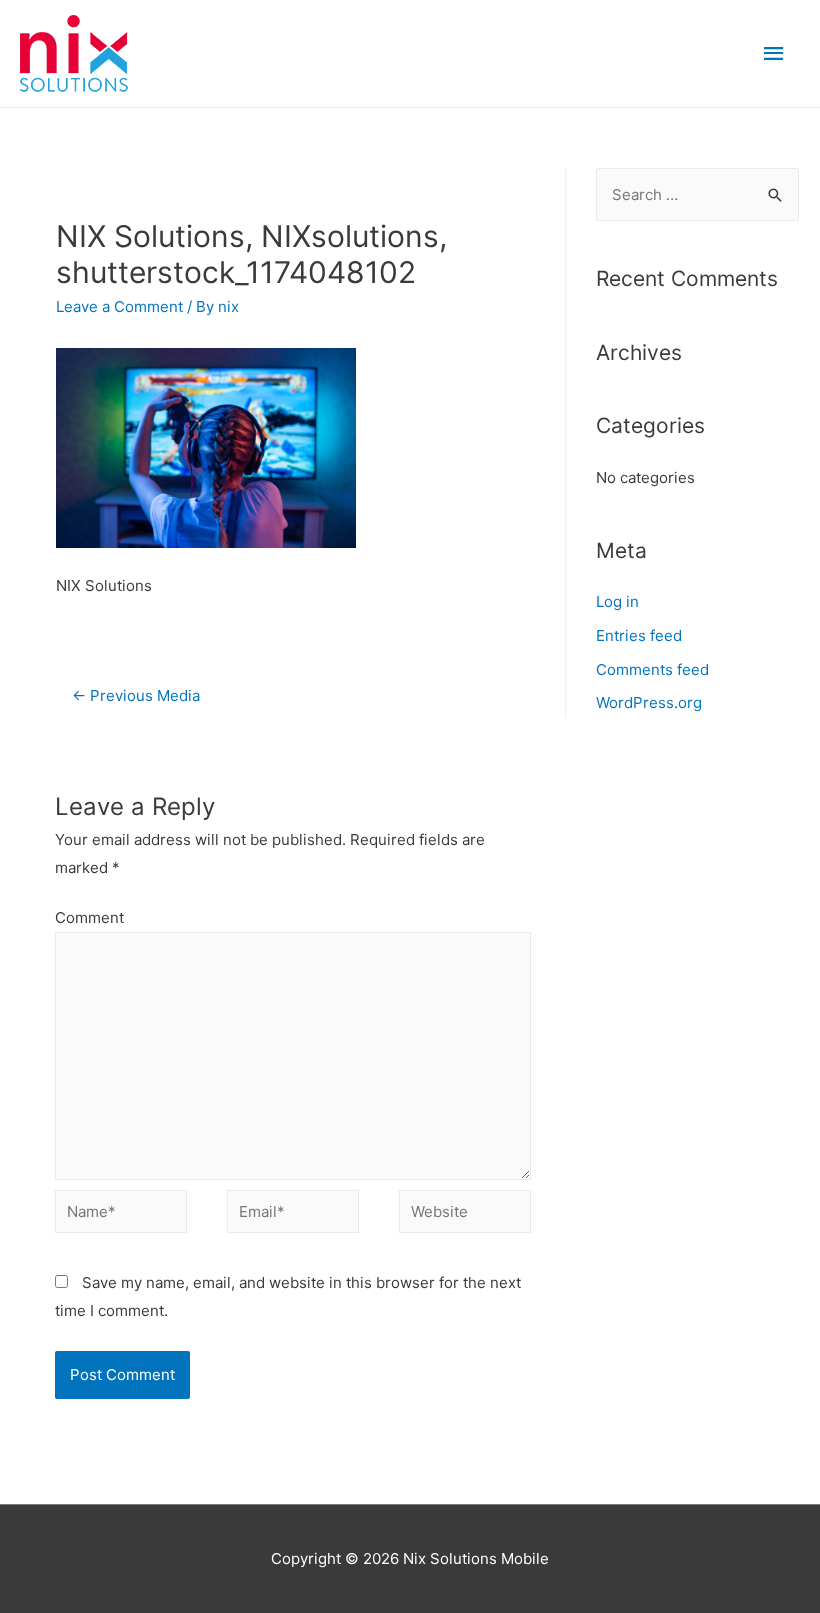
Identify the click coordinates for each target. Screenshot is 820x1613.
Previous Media (136, 695)
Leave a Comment (119, 306)
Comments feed (652, 669)
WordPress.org (649, 702)
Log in (617, 601)
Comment (89, 917)
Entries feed (639, 635)
